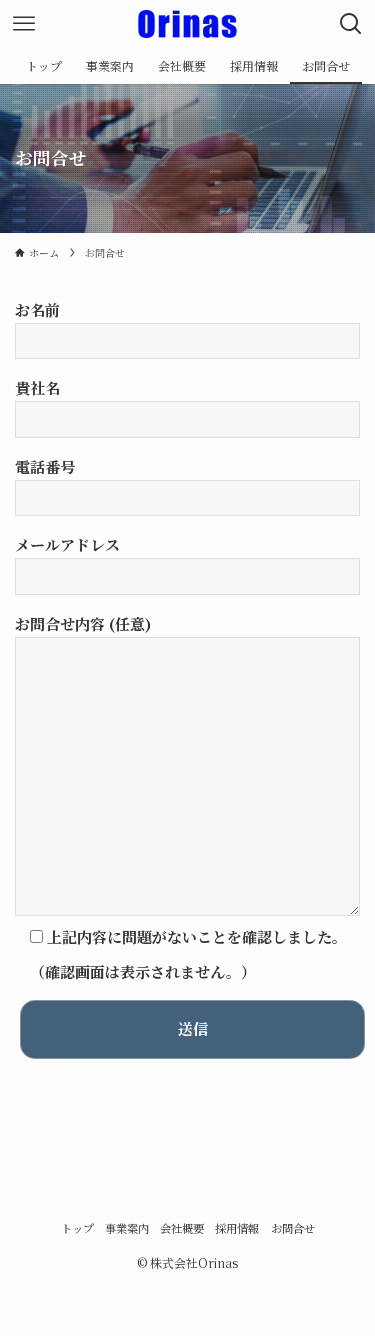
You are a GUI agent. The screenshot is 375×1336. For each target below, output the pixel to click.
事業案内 (127, 1228)
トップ (77, 1228)
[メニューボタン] (24, 24)
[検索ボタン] (351, 24)
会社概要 (182, 1228)
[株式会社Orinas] (187, 24)
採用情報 (237, 1228)
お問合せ (293, 1228)
